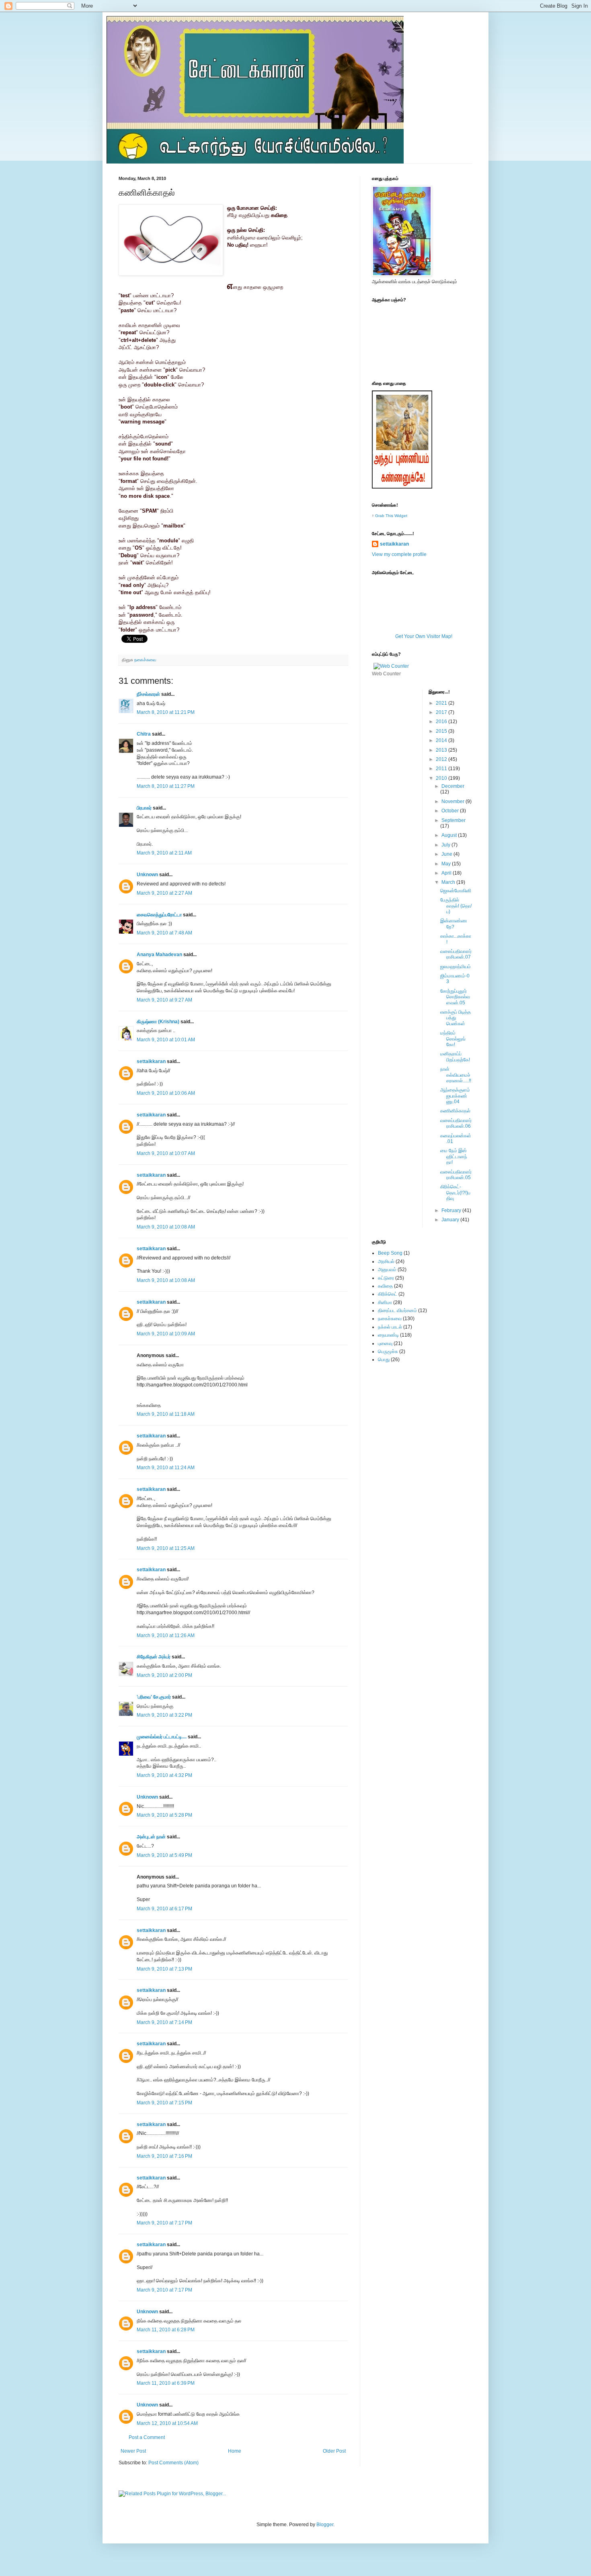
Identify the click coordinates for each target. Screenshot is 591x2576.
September (454, 820)
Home (235, 2451)
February (452, 1210)
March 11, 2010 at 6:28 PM (166, 2330)
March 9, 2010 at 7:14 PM (164, 2022)
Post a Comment (147, 2437)
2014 (442, 740)
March (449, 882)
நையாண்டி (388, 1335)
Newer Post (133, 2451)
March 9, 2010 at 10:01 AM (166, 1040)
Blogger (325, 2525)
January (451, 1220)
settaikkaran (151, 1061)
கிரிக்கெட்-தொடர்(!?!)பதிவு (455, 1193)
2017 (442, 712)
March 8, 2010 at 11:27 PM (166, 786)
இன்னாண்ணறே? (454, 924)
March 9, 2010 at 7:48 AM (164, 933)
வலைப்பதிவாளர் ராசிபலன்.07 (456, 954)
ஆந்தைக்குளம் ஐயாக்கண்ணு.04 (455, 1096)
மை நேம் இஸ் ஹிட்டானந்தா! (454, 1156)
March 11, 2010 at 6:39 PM (166, 2383)
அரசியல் (386, 1261)
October (451, 811)
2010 (442, 778)
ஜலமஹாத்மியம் (456, 967)
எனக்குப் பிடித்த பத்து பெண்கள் (456, 1018)
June (447, 854)
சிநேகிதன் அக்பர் (154, 1657)
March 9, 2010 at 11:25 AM (166, 1548)
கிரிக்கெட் (388, 1294)
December (453, 786)
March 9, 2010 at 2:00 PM (164, 1675)
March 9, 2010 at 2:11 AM (164, 853)
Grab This (385, 516)
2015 (442, 731)
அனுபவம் (387, 1270)
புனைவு (385, 1343)
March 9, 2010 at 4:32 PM (164, 1775)
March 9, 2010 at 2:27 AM (164, 893)
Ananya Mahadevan (159, 955)
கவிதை (385, 1286)
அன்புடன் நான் (151, 1837)
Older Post (334, 2451)
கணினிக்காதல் (455, 1111)
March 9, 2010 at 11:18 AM (166, 1414)
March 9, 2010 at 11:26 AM (166, 1636)
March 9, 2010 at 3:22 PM (164, 1715)
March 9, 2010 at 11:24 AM (166, 1468)
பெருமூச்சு (388, 1351)
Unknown (147, 875)
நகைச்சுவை (145, 660)
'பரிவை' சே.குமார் (154, 1697)
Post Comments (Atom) (173, 2463)
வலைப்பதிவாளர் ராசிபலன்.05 (456, 1175)
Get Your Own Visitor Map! (424, 636)
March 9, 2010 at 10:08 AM (166, 1227)
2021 (442, 703)
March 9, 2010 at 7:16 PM (164, 2156)
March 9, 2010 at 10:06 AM (166, 1093)
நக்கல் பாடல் (390, 1327)
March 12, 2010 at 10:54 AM (167, 2423)
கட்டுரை (386, 1278)
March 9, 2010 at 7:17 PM (164, 2223)
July (446, 845)
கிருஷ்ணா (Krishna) (158, 1022)
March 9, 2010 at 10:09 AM (166, 1334)
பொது (384, 1360)
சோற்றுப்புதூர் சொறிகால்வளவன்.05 (455, 997)
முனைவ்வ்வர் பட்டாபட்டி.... (162, 1737)
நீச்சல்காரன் (148, 694)
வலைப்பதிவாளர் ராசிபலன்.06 (456, 1123)
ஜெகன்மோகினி (456, 891)
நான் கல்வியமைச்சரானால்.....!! (456, 1075)
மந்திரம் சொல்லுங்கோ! (453, 1039)
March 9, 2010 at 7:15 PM (164, 2103)
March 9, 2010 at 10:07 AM (166, 1153)
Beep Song (390, 1253)
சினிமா (385, 1302)
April (447, 873)
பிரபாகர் (144, 808)
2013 (442, 750)
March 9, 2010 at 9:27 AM (164, 1000)
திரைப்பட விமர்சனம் (397, 1310)
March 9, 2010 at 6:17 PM (164, 1909)
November (454, 801)
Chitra (144, 734)
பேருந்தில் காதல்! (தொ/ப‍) (456, 906)
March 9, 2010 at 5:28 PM (164, 1815)
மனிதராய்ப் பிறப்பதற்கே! (455, 1057)
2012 (442, 759)
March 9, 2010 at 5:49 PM (164, 1855)
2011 (442, 769)
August (450, 835)
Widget (401, 516)
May (447, 864)
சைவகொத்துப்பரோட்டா (159, 915)
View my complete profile (399, 554)
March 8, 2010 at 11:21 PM (166, 712)
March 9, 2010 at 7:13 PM (164, 1969)
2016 (442, 722)
